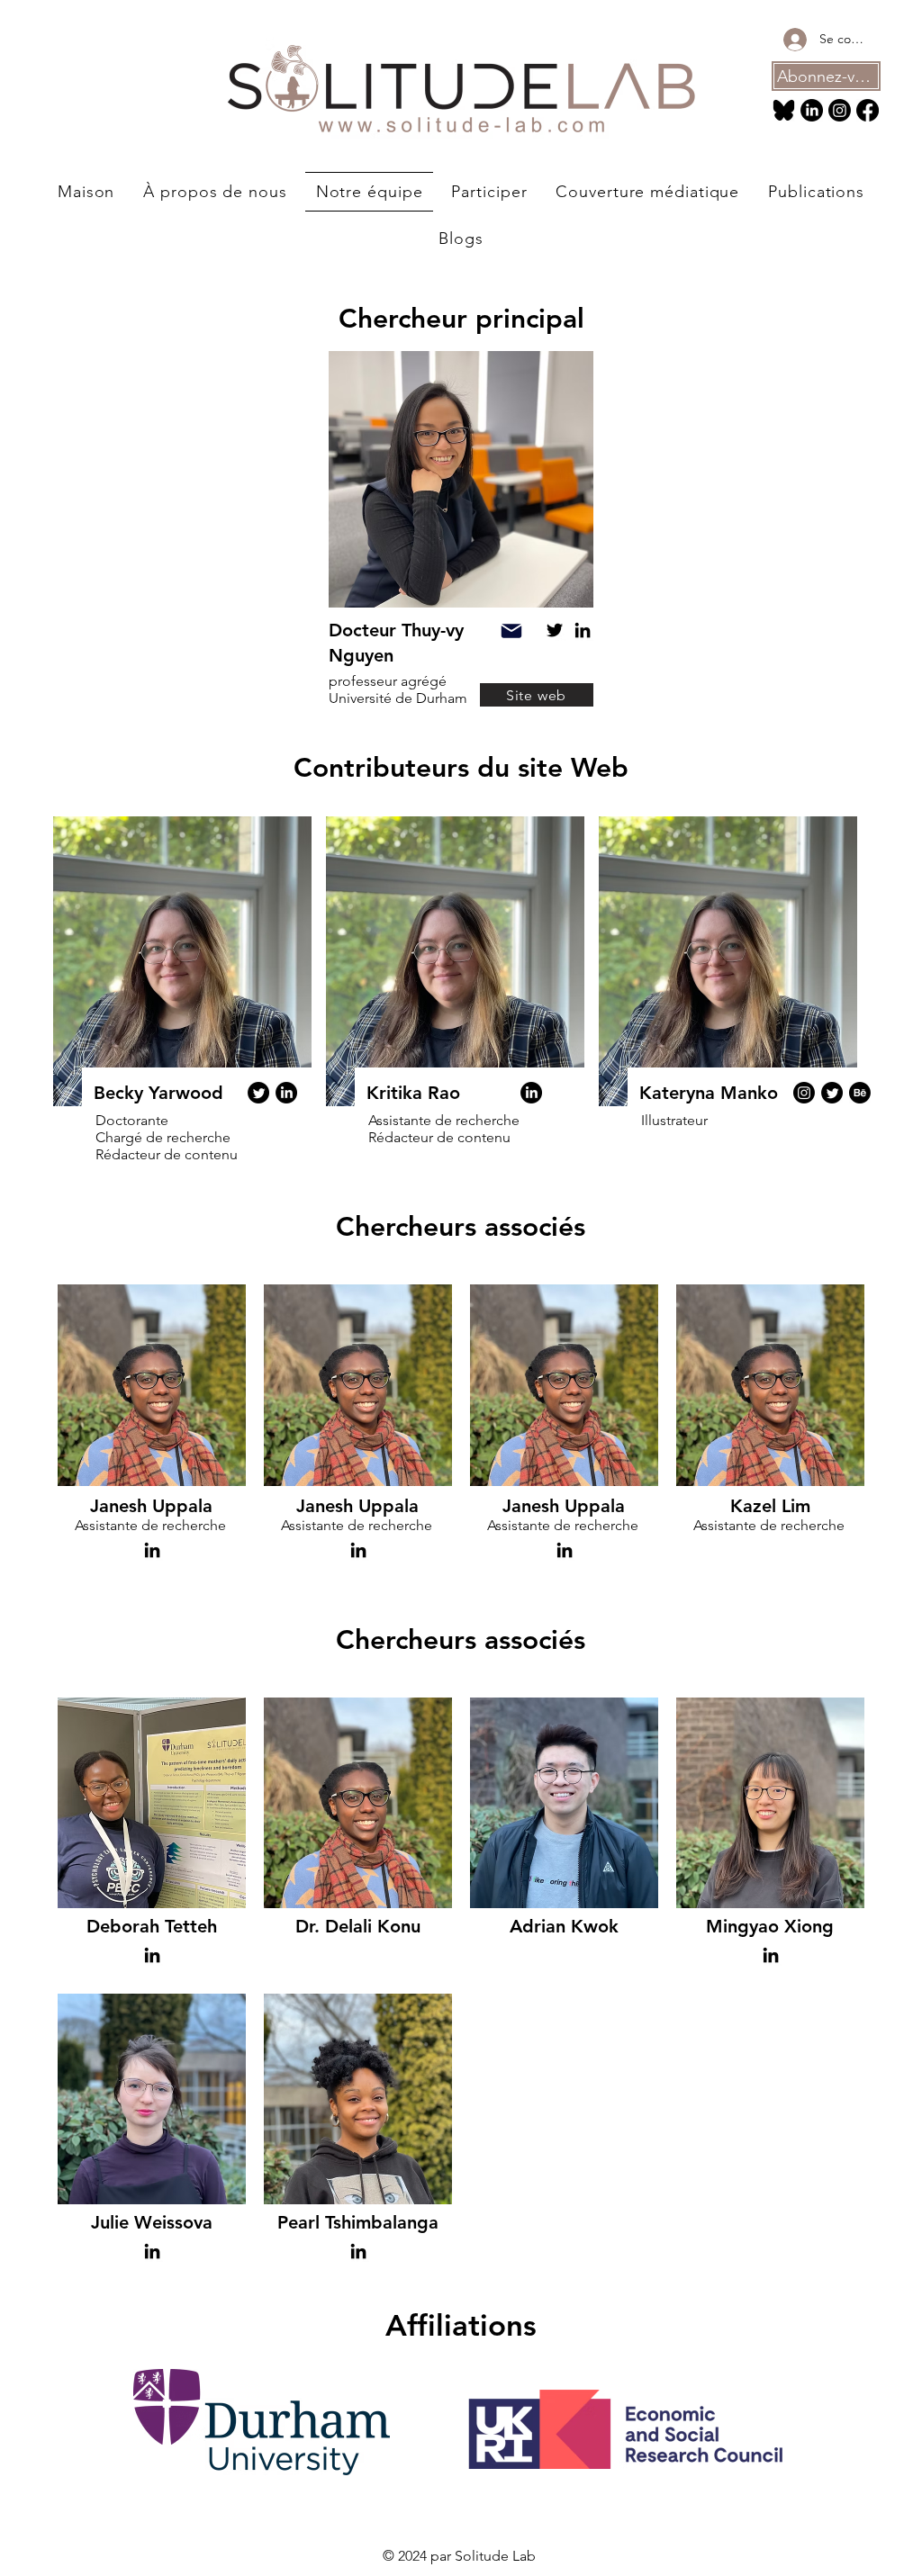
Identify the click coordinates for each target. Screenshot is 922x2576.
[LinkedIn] (812, 110)
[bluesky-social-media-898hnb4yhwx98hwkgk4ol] (784, 110)
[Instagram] (840, 110)
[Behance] (860, 1093)
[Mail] (511, 631)
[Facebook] (868, 110)
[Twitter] (555, 630)
